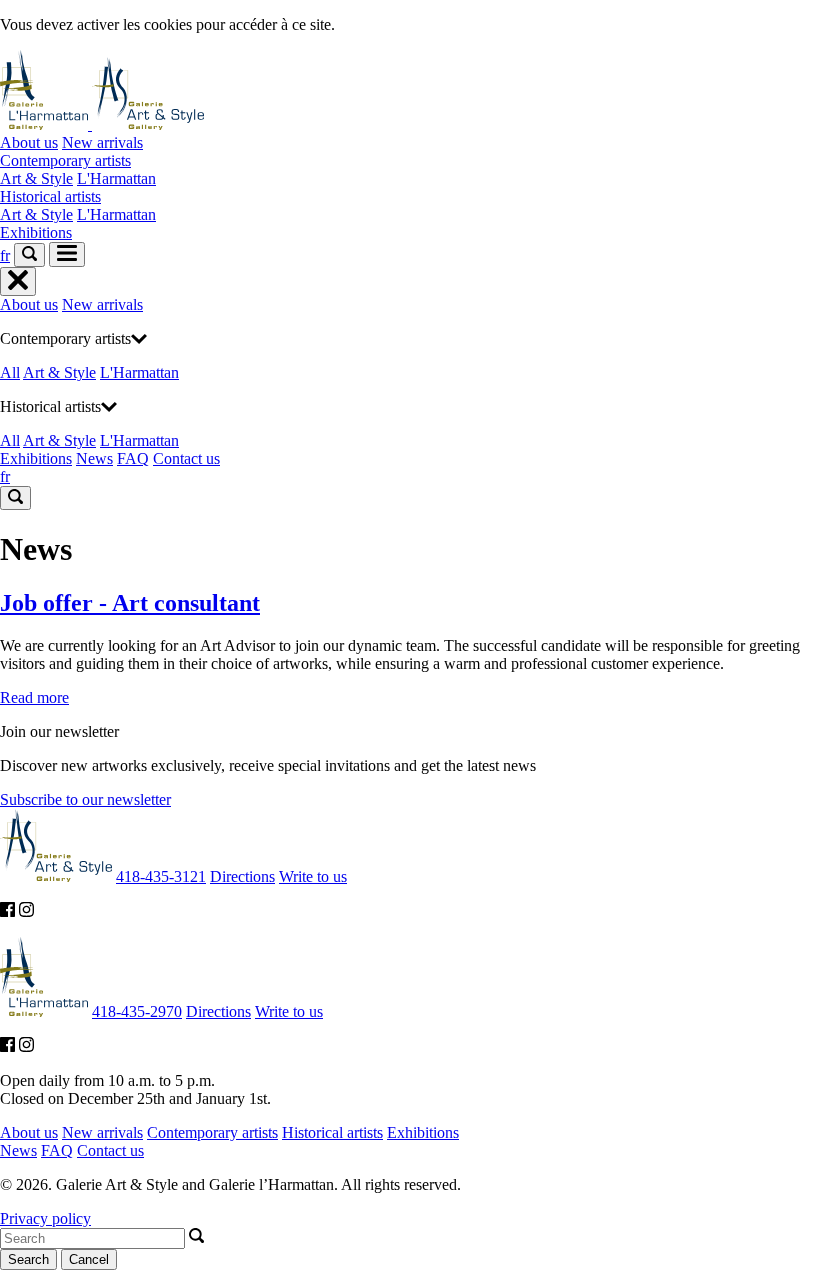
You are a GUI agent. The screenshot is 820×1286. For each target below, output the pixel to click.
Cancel (89, 1259)
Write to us (313, 876)
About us (29, 142)
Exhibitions (36, 232)
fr (5, 255)
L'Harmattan (116, 178)
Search (28, 1259)
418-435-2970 (137, 1011)
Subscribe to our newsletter (85, 799)
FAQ (133, 458)
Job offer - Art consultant (130, 603)
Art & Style (36, 178)
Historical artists (50, 196)
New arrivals (102, 142)
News (94, 458)
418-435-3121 (161, 876)
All (10, 372)
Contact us (186, 458)
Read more (34, 697)
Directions (242, 876)
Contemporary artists (65, 160)
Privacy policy (45, 1218)
